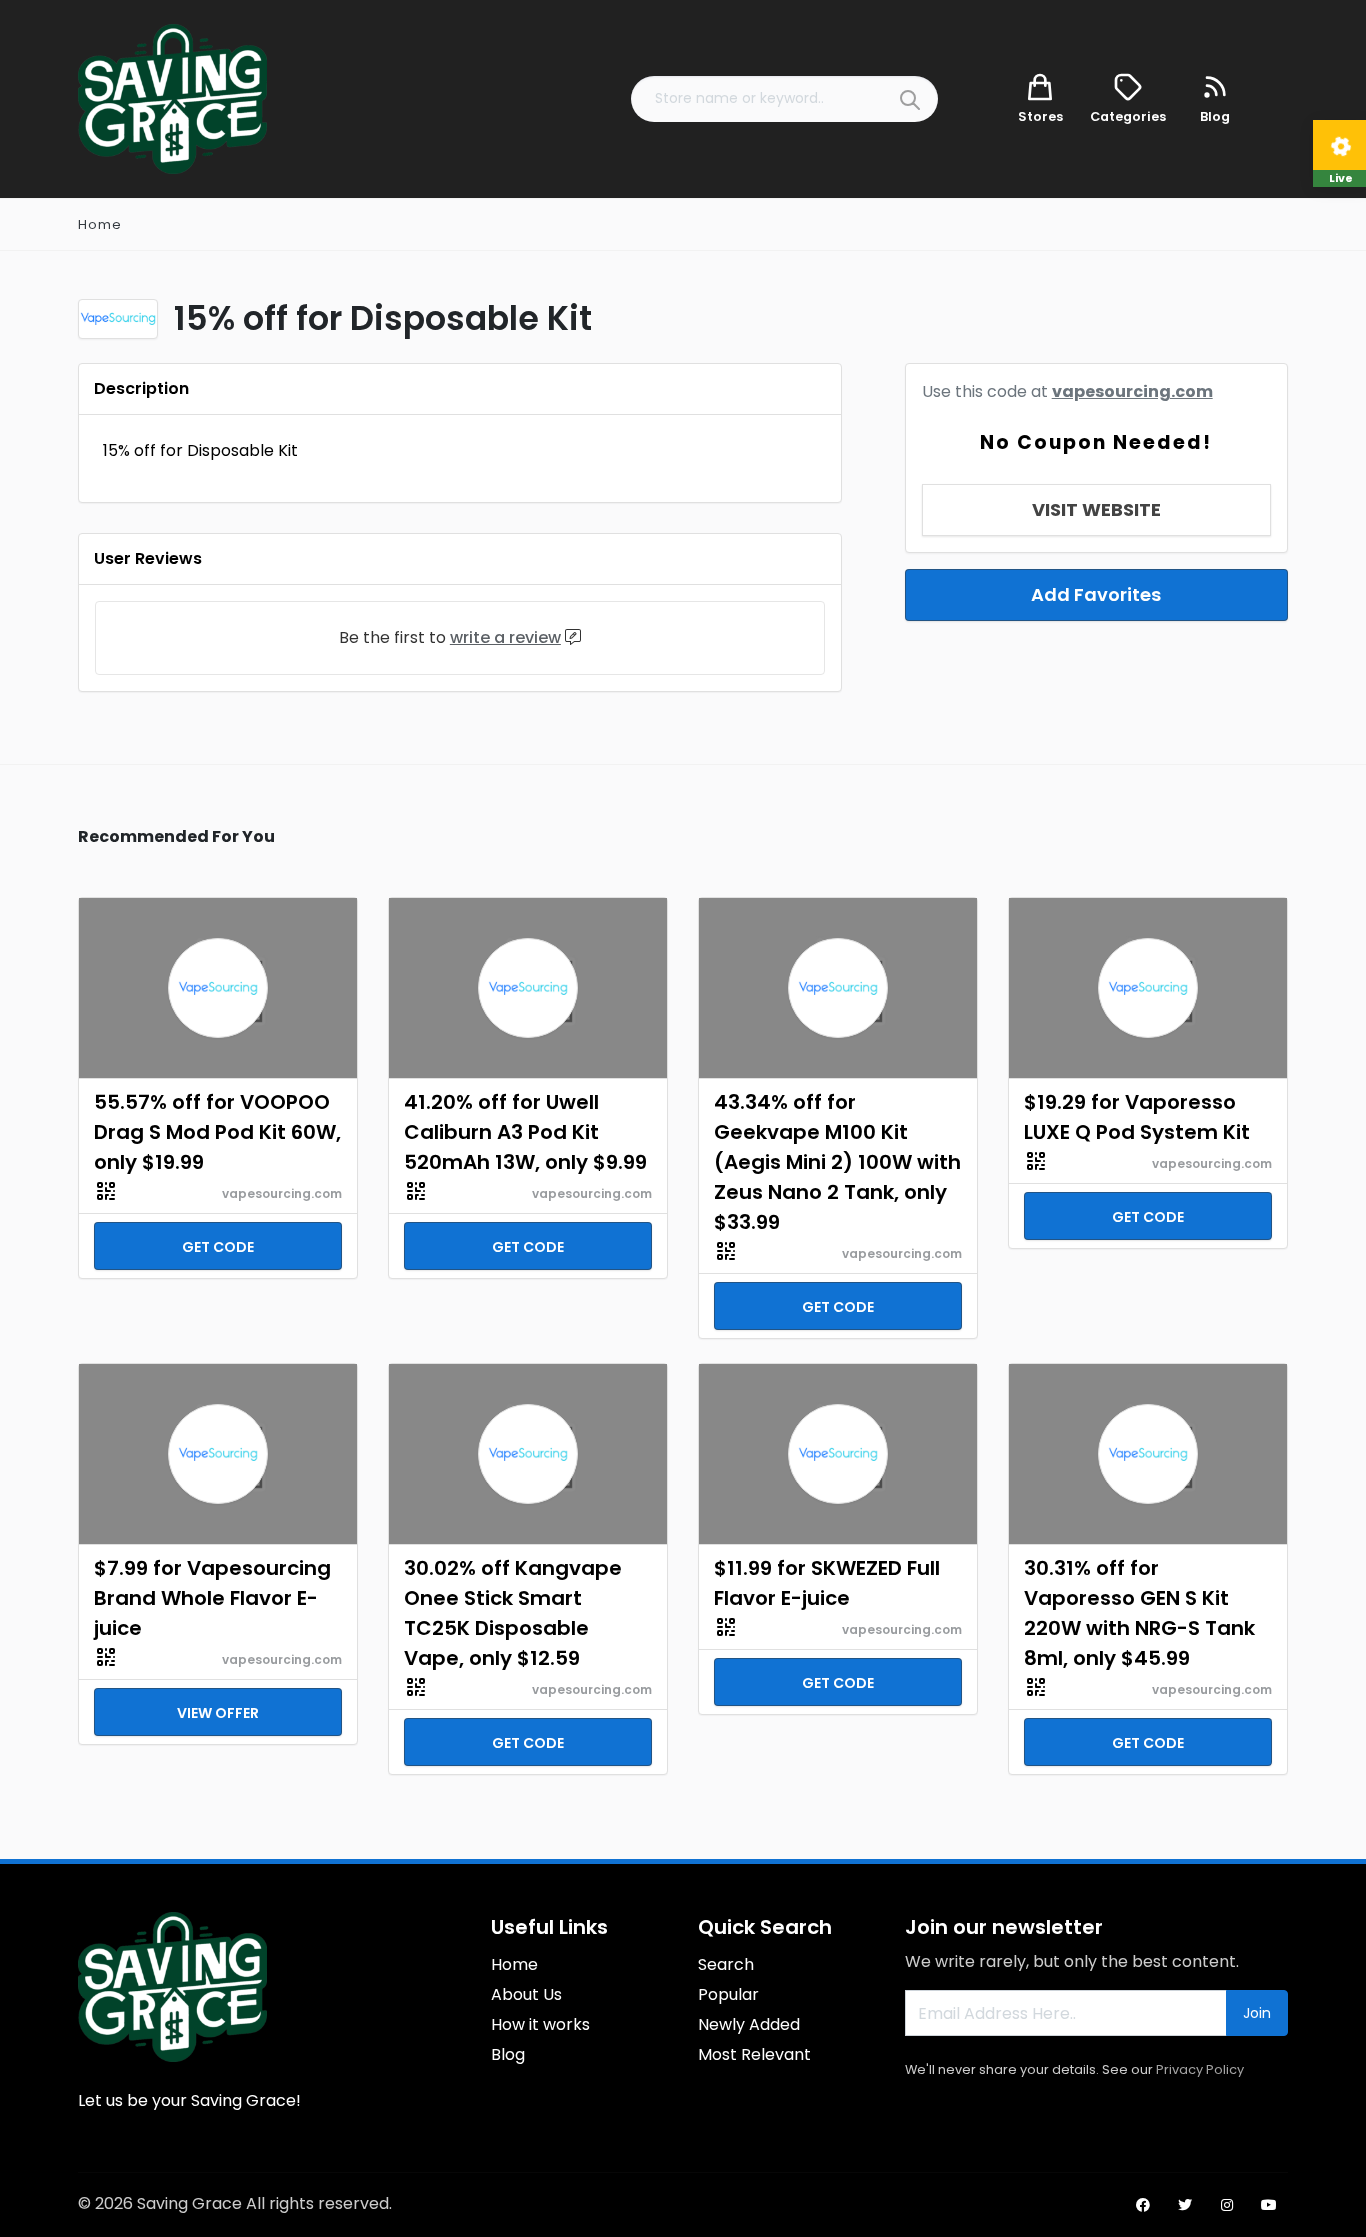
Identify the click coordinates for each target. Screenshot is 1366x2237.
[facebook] (1143, 2205)
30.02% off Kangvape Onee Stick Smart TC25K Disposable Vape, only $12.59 (513, 1613)
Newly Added (749, 2024)
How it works (540, 2024)
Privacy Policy (1200, 2069)
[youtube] (1269, 2205)
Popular (728, 1994)
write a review (505, 637)
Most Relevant (754, 2054)
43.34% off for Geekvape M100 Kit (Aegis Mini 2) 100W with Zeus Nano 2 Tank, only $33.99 (837, 1162)
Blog (508, 2054)
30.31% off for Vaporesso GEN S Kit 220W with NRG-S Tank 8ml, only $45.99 (1139, 1613)
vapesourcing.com (1132, 391)
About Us (526, 1994)
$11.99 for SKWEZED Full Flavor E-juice (827, 1583)
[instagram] (1227, 2205)
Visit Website (1096, 509)
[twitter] (1185, 2205)
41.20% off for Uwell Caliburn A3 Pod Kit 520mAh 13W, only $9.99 (525, 1132)
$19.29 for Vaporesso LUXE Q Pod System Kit (1137, 1117)
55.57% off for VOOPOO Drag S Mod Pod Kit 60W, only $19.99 (217, 1132)
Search (726, 1964)
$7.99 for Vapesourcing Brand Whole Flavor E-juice (212, 1598)
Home (100, 224)
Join (1257, 2013)
